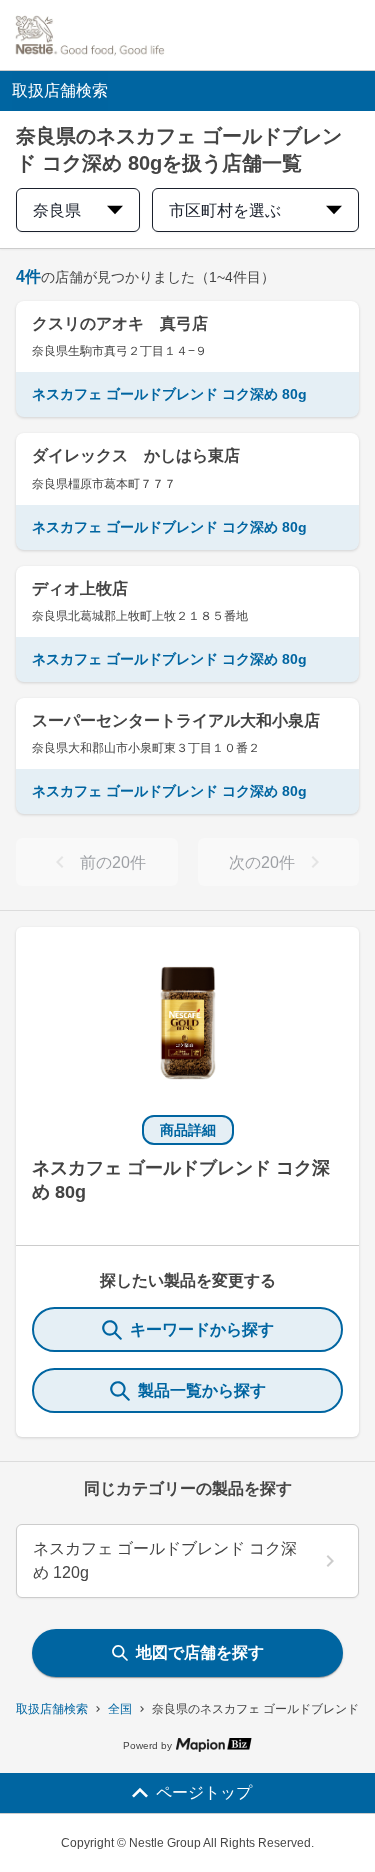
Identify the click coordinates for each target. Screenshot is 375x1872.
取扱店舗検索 (52, 1709)
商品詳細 (188, 1130)
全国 (120, 1709)
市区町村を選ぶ (225, 210)
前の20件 (113, 862)
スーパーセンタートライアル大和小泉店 (176, 720)
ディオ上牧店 (80, 588)
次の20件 (262, 862)
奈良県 (57, 210)
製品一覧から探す (202, 1390)
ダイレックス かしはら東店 (136, 455)
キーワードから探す (202, 1329)
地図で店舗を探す (200, 1652)
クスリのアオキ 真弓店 (120, 323)
